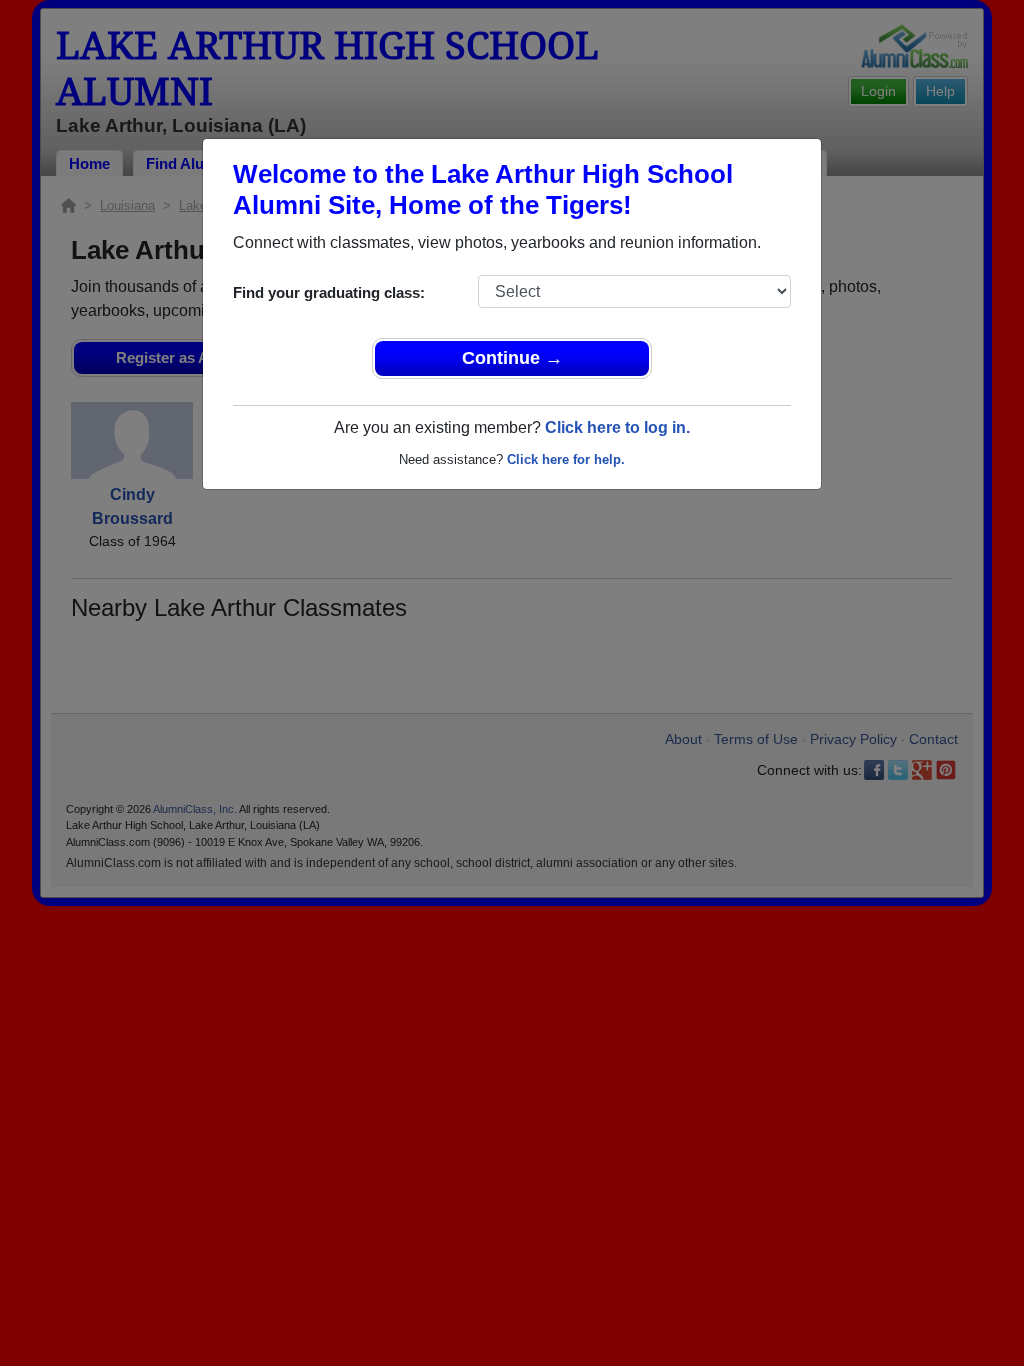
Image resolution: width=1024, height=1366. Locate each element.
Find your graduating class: (329, 292)
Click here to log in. (617, 427)
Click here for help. (566, 459)
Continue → (512, 358)
